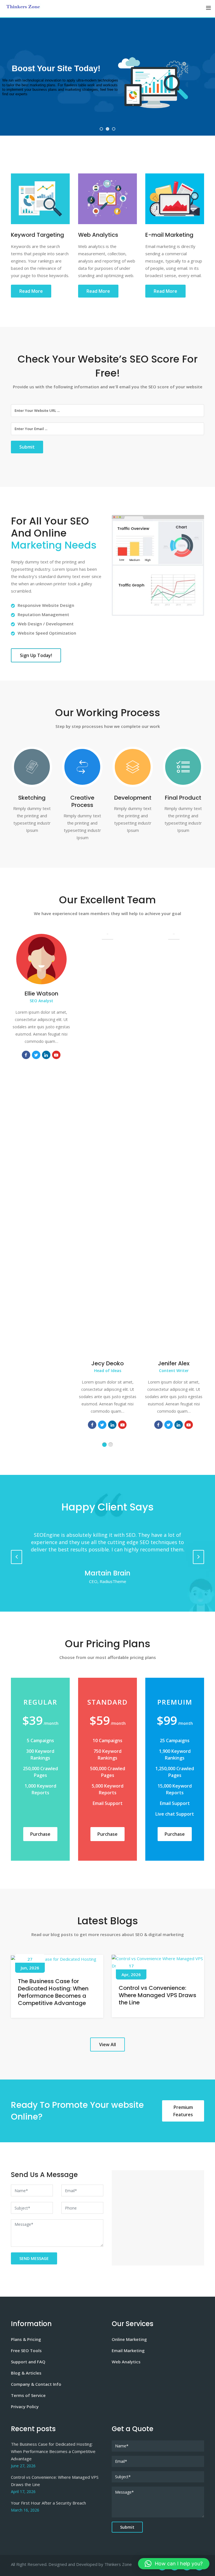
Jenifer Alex (174, 1363)
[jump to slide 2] (107, 129)
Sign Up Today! (36, 655)
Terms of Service (28, 2395)
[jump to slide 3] (114, 129)
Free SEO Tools (26, 2350)
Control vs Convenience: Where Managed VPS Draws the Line (157, 1995)
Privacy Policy (25, 2406)
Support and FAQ (28, 2362)
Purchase (40, 1834)
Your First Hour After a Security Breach (48, 2503)
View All (107, 2044)
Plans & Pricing (26, 2339)
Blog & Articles (26, 2373)
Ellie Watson (41, 994)
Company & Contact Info (36, 2384)
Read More (31, 291)
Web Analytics (126, 2362)
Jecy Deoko (107, 1363)
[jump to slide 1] (101, 129)
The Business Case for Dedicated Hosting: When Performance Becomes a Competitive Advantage (53, 1992)
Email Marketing (128, 2350)
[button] (174, 2564)
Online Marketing (129, 2339)
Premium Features (183, 2111)
